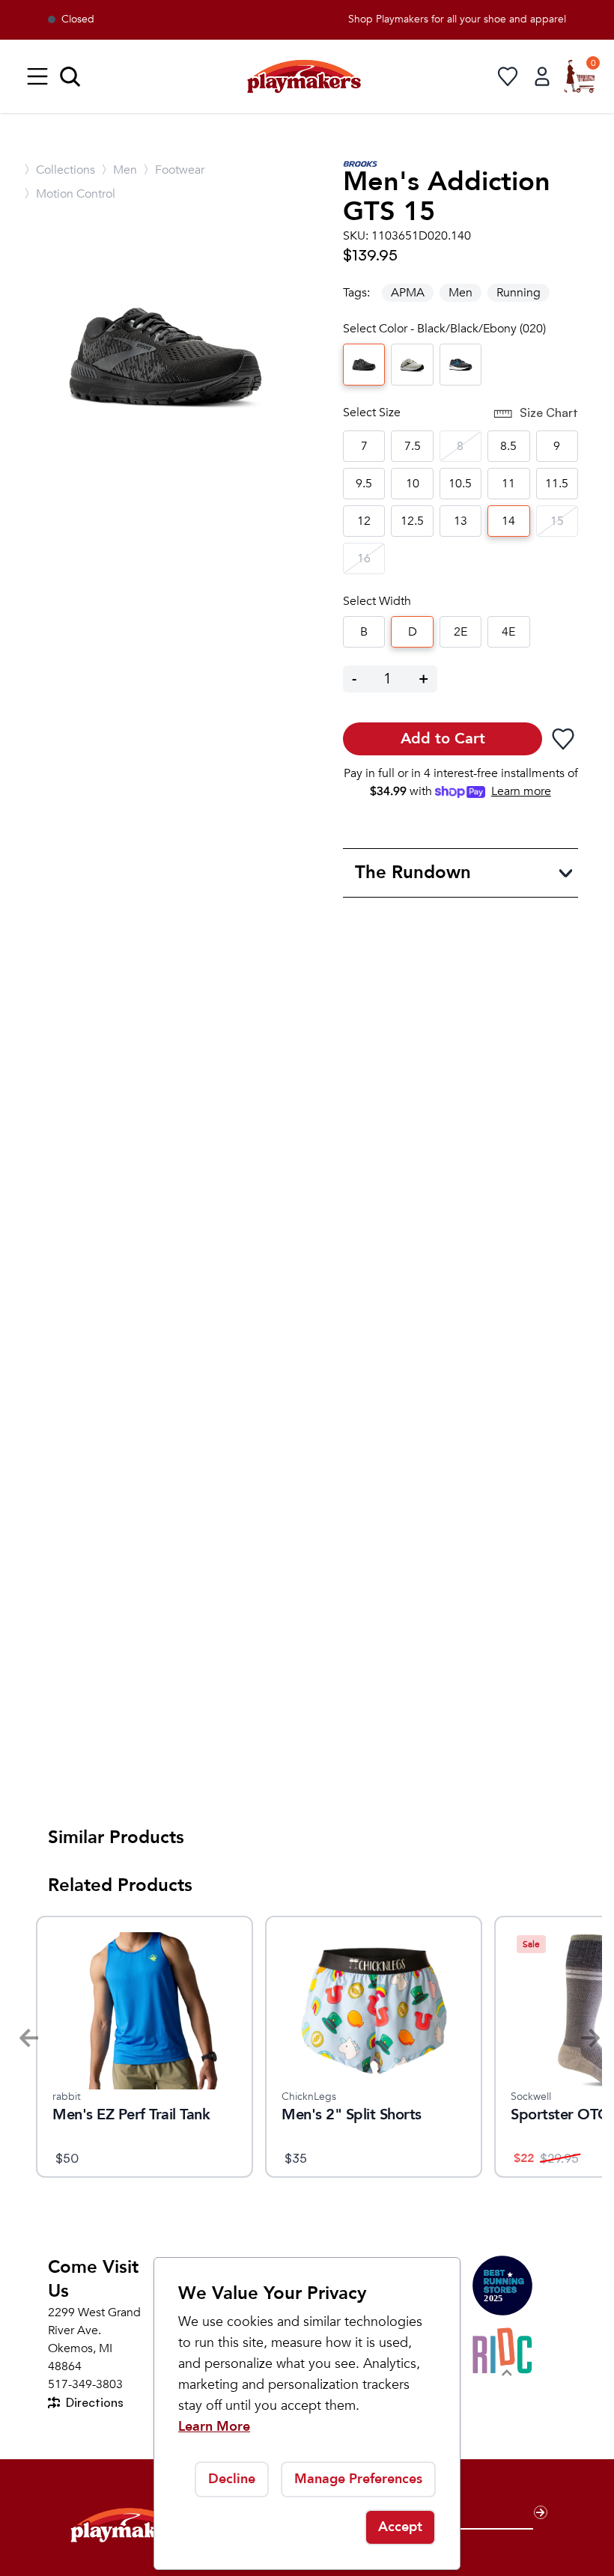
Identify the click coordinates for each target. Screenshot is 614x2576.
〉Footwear (174, 170)
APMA (408, 293)
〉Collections (60, 170)
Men (460, 293)
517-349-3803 (85, 2384)
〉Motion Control (70, 194)
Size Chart (549, 412)
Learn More (214, 2427)
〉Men (119, 170)
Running (519, 293)
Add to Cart (443, 739)
